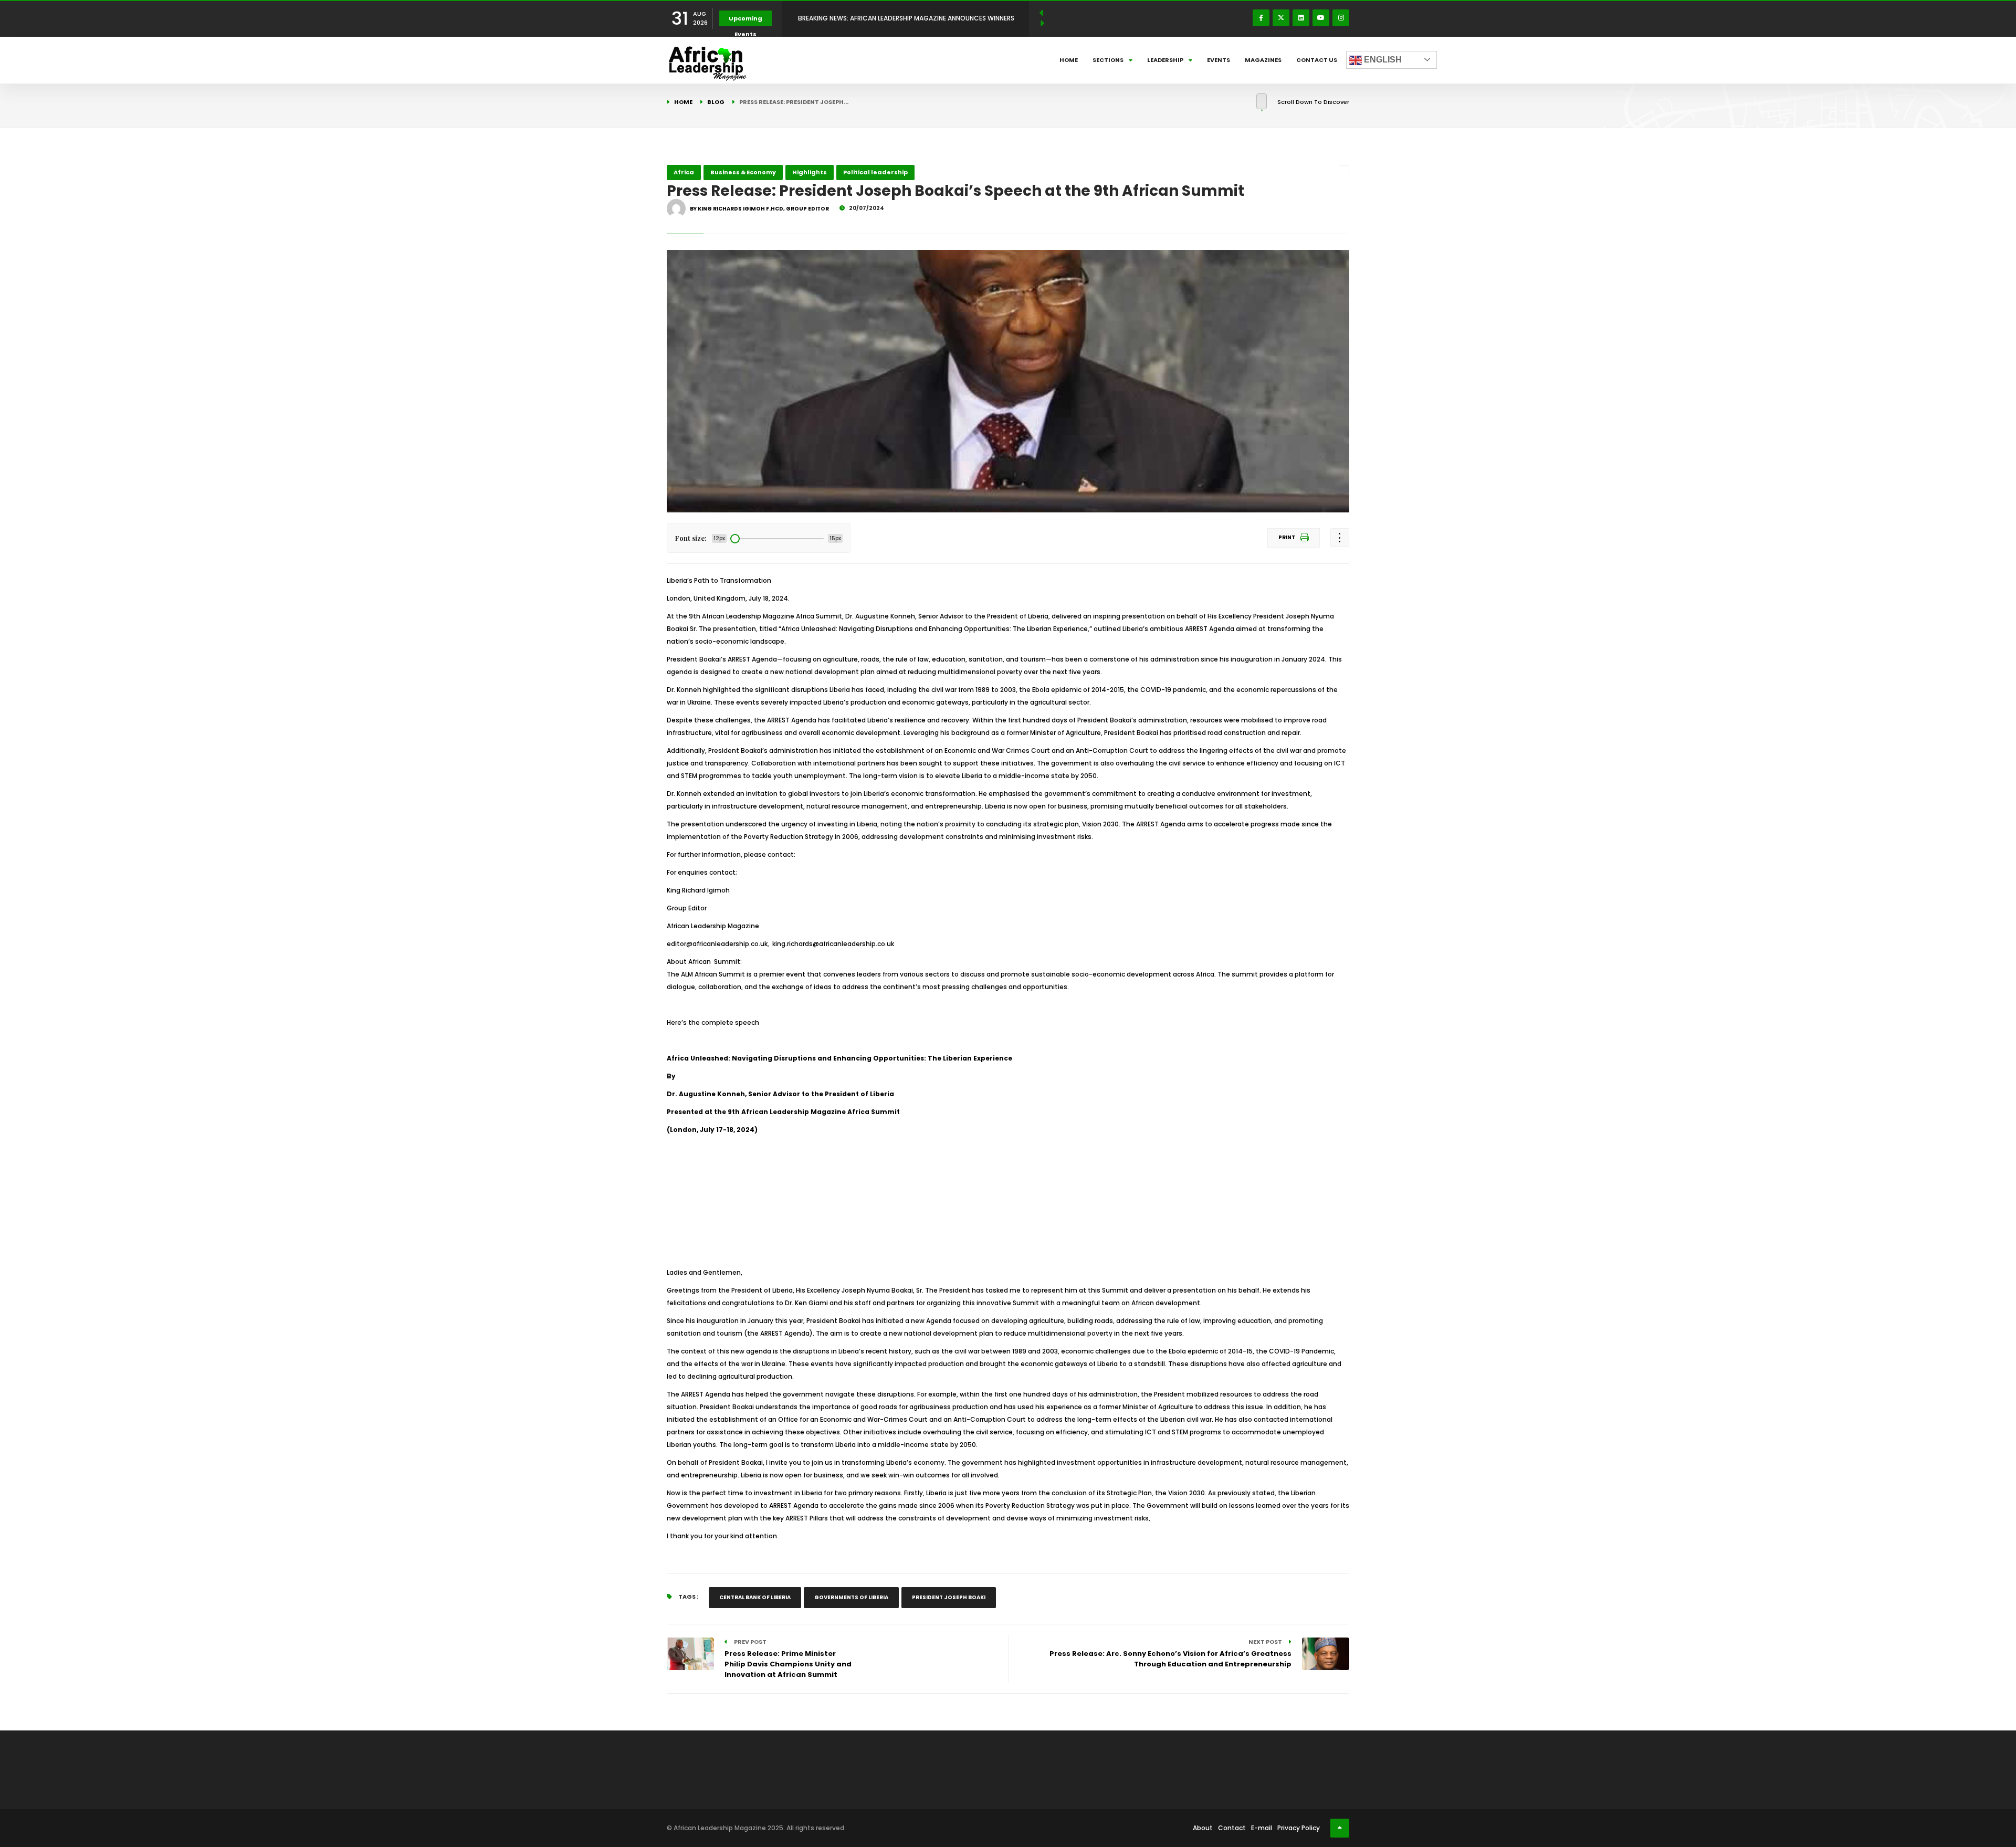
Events (1219, 60)
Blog (716, 102)
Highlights (810, 172)
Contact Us (1317, 60)
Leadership (1165, 60)
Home (1069, 60)
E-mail (1262, 1828)
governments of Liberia (851, 1597)
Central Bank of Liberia (755, 1597)
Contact (1232, 1828)
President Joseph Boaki (949, 1597)
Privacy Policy (1299, 1828)
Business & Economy (743, 172)
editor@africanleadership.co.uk (717, 944)
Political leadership (875, 172)
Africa (684, 172)
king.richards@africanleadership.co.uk (835, 944)
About (1203, 1828)
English (1382, 60)
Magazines (1263, 60)
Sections (1108, 60)
